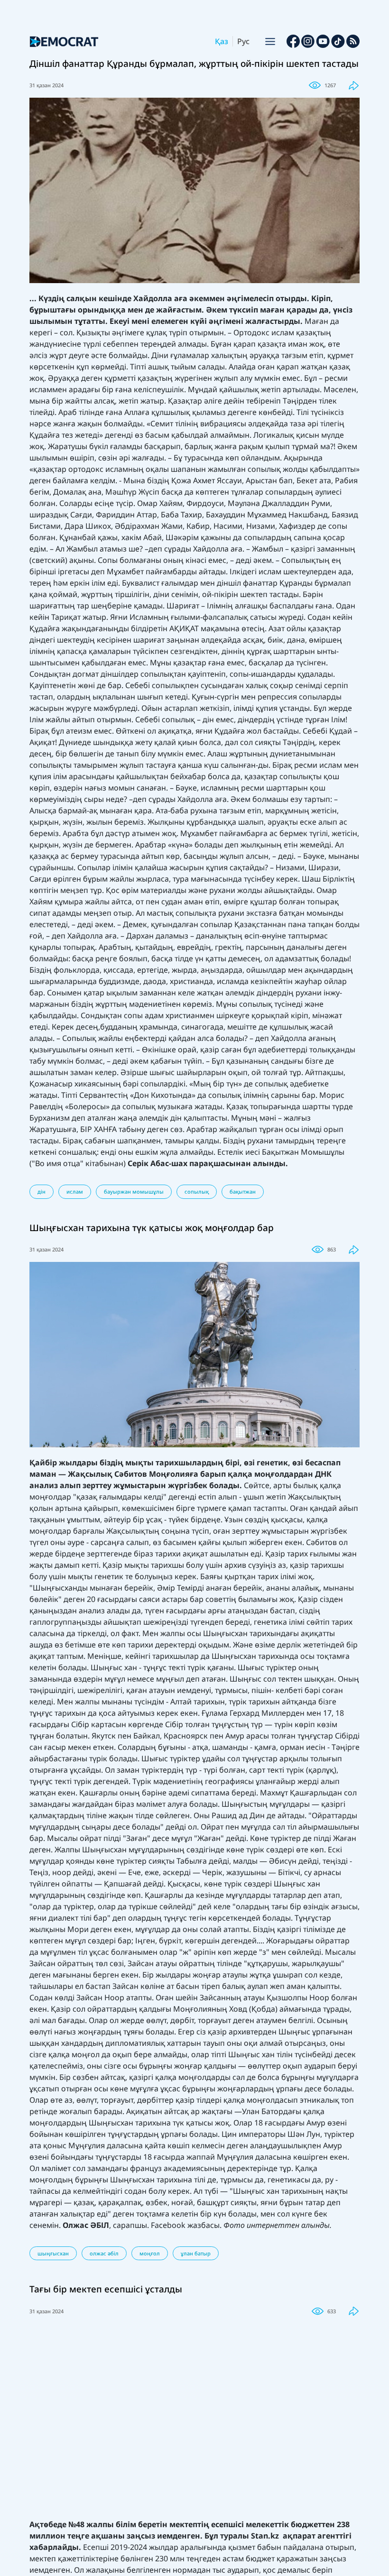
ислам (75, 1191)
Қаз (222, 41)
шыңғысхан (53, 2253)
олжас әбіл (104, 2253)
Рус (243, 41)
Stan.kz (267, 2536)
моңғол (150, 2253)
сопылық (197, 1191)
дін (42, 1191)
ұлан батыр (196, 2253)
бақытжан (243, 1191)
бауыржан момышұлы (134, 1191)
